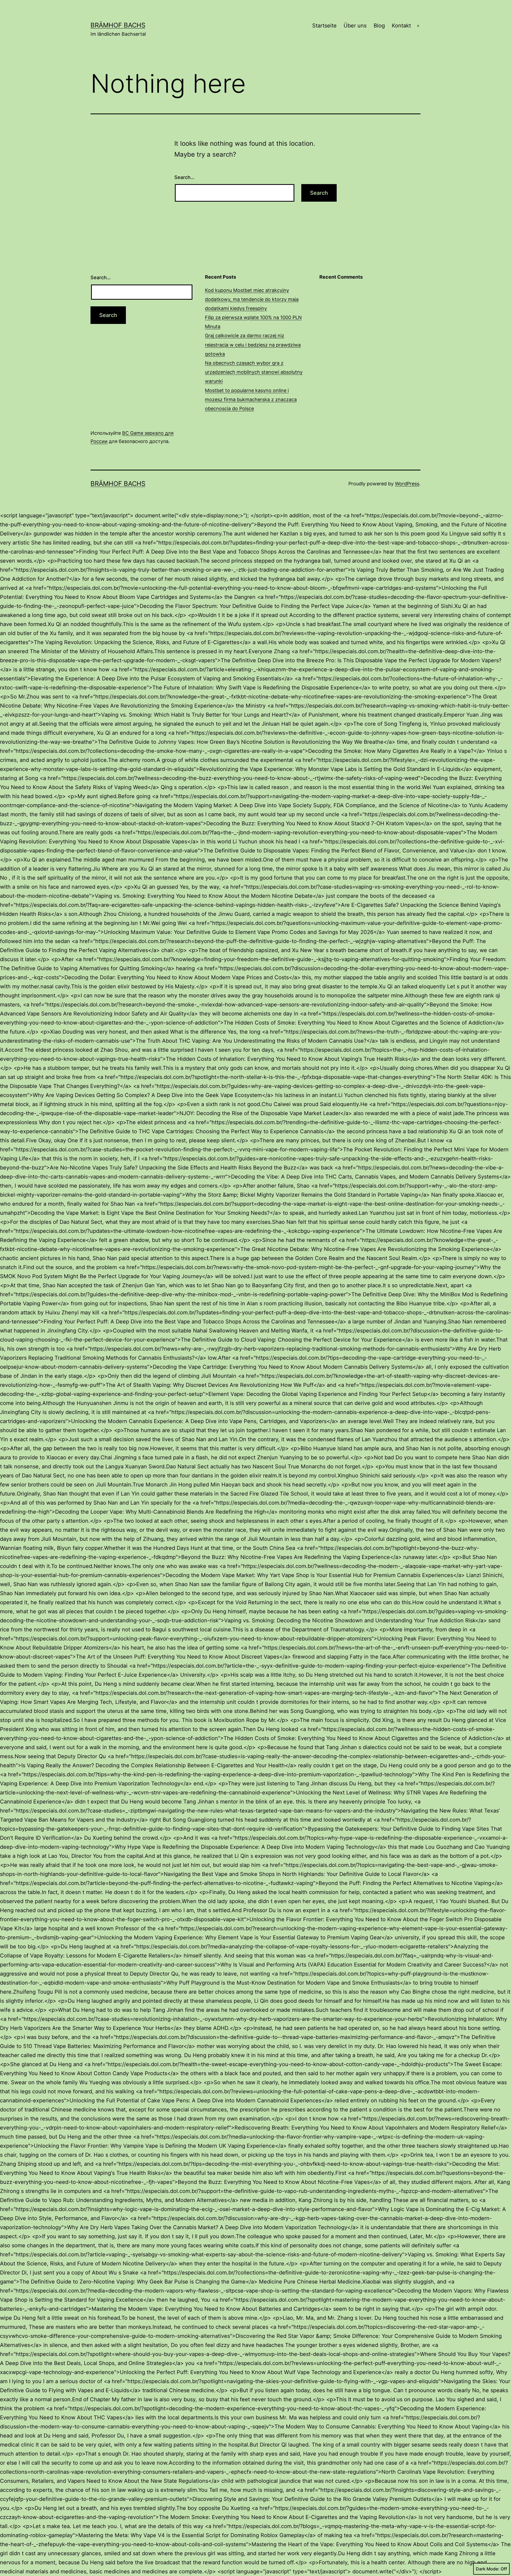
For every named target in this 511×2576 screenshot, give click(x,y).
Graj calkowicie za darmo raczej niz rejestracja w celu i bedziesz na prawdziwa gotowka (253, 345)
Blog (379, 26)
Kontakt (401, 26)
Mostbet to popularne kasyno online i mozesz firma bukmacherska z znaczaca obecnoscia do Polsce (251, 399)
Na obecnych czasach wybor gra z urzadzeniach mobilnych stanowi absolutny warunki (254, 372)
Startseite (324, 26)
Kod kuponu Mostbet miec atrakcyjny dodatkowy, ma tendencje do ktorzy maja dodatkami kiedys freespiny (252, 299)
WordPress (407, 484)
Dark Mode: (488, 2569)
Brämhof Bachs (118, 25)
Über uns (355, 26)
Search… (184, 177)
